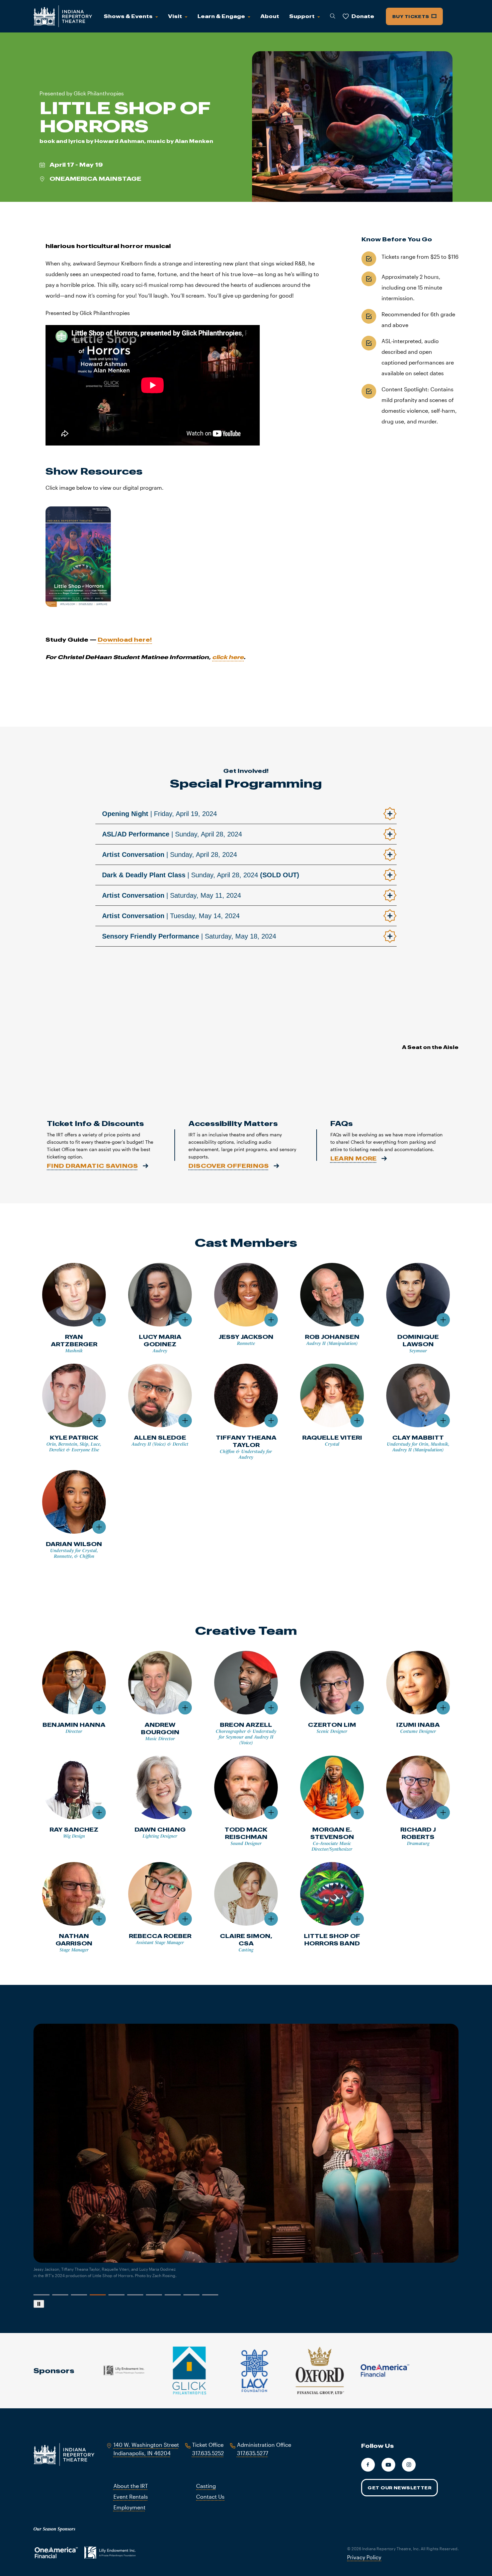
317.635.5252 (208, 2453)
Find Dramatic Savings (93, 1166)
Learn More (354, 1158)
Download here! (125, 639)
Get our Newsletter (399, 2488)
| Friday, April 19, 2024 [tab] (159, 814)
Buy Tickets (411, 16)
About (270, 16)
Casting (206, 2486)
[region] (246, 2166)
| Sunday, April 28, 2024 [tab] (172, 834)
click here (228, 657)
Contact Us (210, 2497)
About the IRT (131, 2486)
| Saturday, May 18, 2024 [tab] (189, 936)
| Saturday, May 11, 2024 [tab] (172, 895)
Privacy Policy (364, 2557)
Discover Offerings (229, 1166)
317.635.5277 (253, 2453)
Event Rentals (131, 2497)
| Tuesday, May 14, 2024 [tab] (171, 916)
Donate (363, 16)
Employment (130, 2507)
